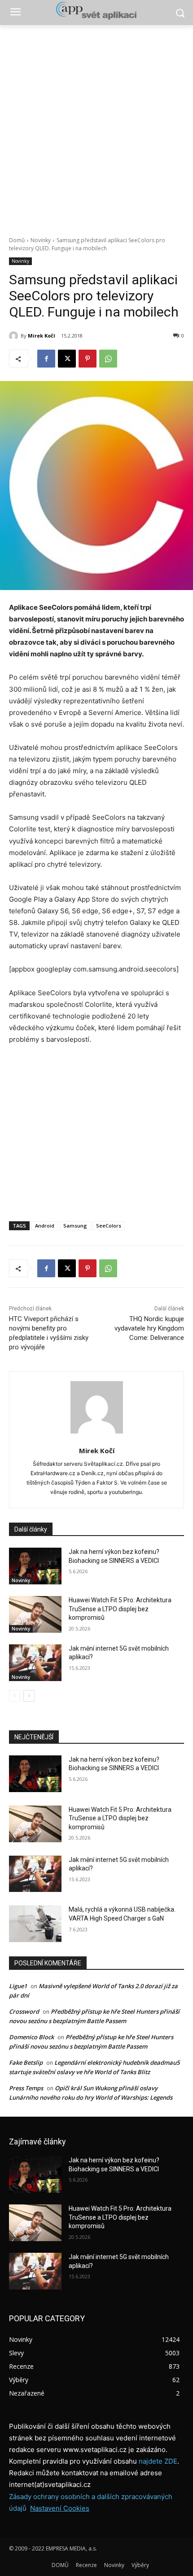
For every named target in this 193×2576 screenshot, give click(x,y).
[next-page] (29, 1696)
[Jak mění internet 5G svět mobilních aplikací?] (35, 1663)
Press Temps (26, 2088)
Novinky (41, 240)
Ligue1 (18, 1986)
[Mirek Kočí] (15, 336)
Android (45, 1226)
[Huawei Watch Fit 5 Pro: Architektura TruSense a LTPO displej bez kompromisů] (35, 1614)
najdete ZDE (158, 2461)
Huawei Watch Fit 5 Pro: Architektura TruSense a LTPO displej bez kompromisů (120, 1609)
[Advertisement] (96, 126)
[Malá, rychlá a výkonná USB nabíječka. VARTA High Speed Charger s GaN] (35, 1924)
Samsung (75, 1226)
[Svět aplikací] (96, 11)
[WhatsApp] (108, 359)
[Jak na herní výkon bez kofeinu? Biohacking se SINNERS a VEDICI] (35, 1566)
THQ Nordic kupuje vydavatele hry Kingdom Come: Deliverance (149, 1328)
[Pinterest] (88, 359)
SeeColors (109, 1226)
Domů (17, 240)
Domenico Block (31, 2037)
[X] (67, 359)
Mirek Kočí (42, 336)
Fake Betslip (26, 2063)
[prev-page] (15, 1696)
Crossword (24, 2011)
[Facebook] (46, 359)
